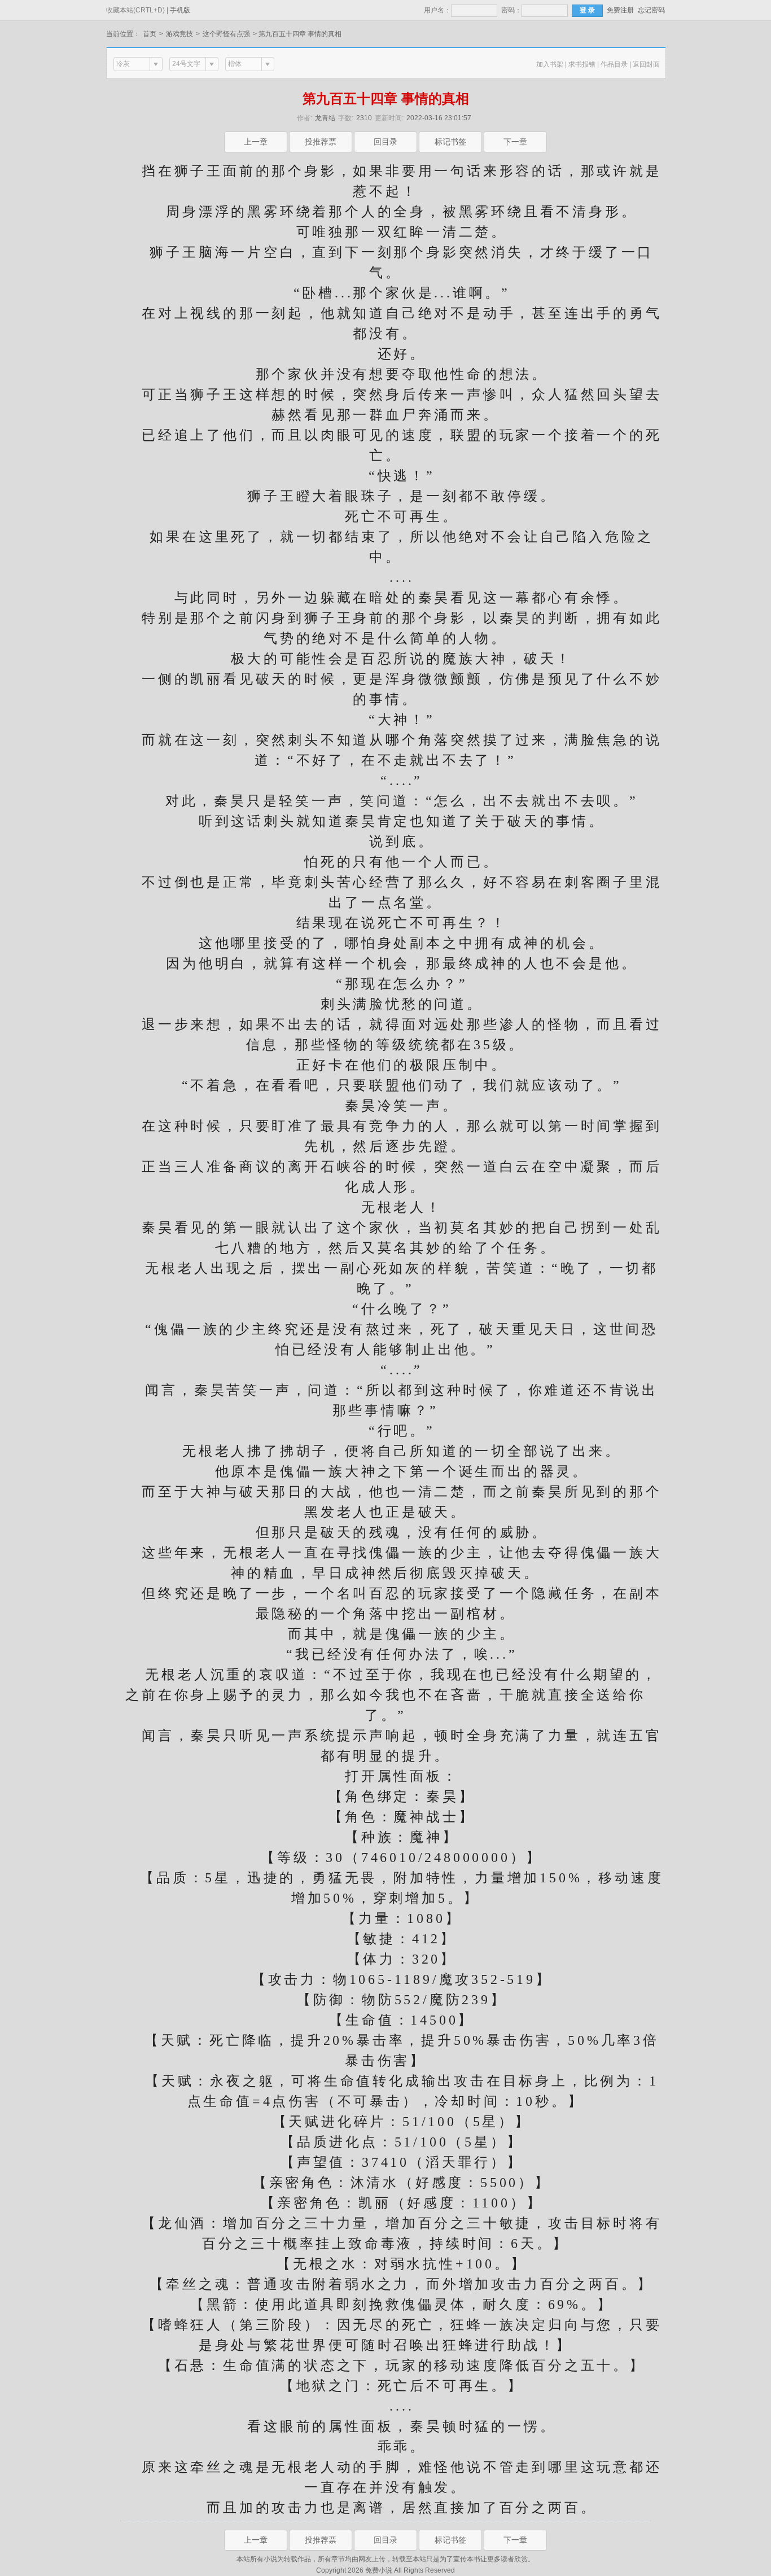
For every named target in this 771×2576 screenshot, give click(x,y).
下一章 (515, 142)
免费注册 (620, 10)
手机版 (180, 10)
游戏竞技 (179, 34)
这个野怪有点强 (226, 34)
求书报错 (582, 64)
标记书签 (450, 142)
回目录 (385, 142)
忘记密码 (651, 10)
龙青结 (325, 118)
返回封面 (646, 64)
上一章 (256, 142)
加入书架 (550, 64)
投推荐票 (321, 142)
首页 (150, 34)
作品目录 (614, 64)
